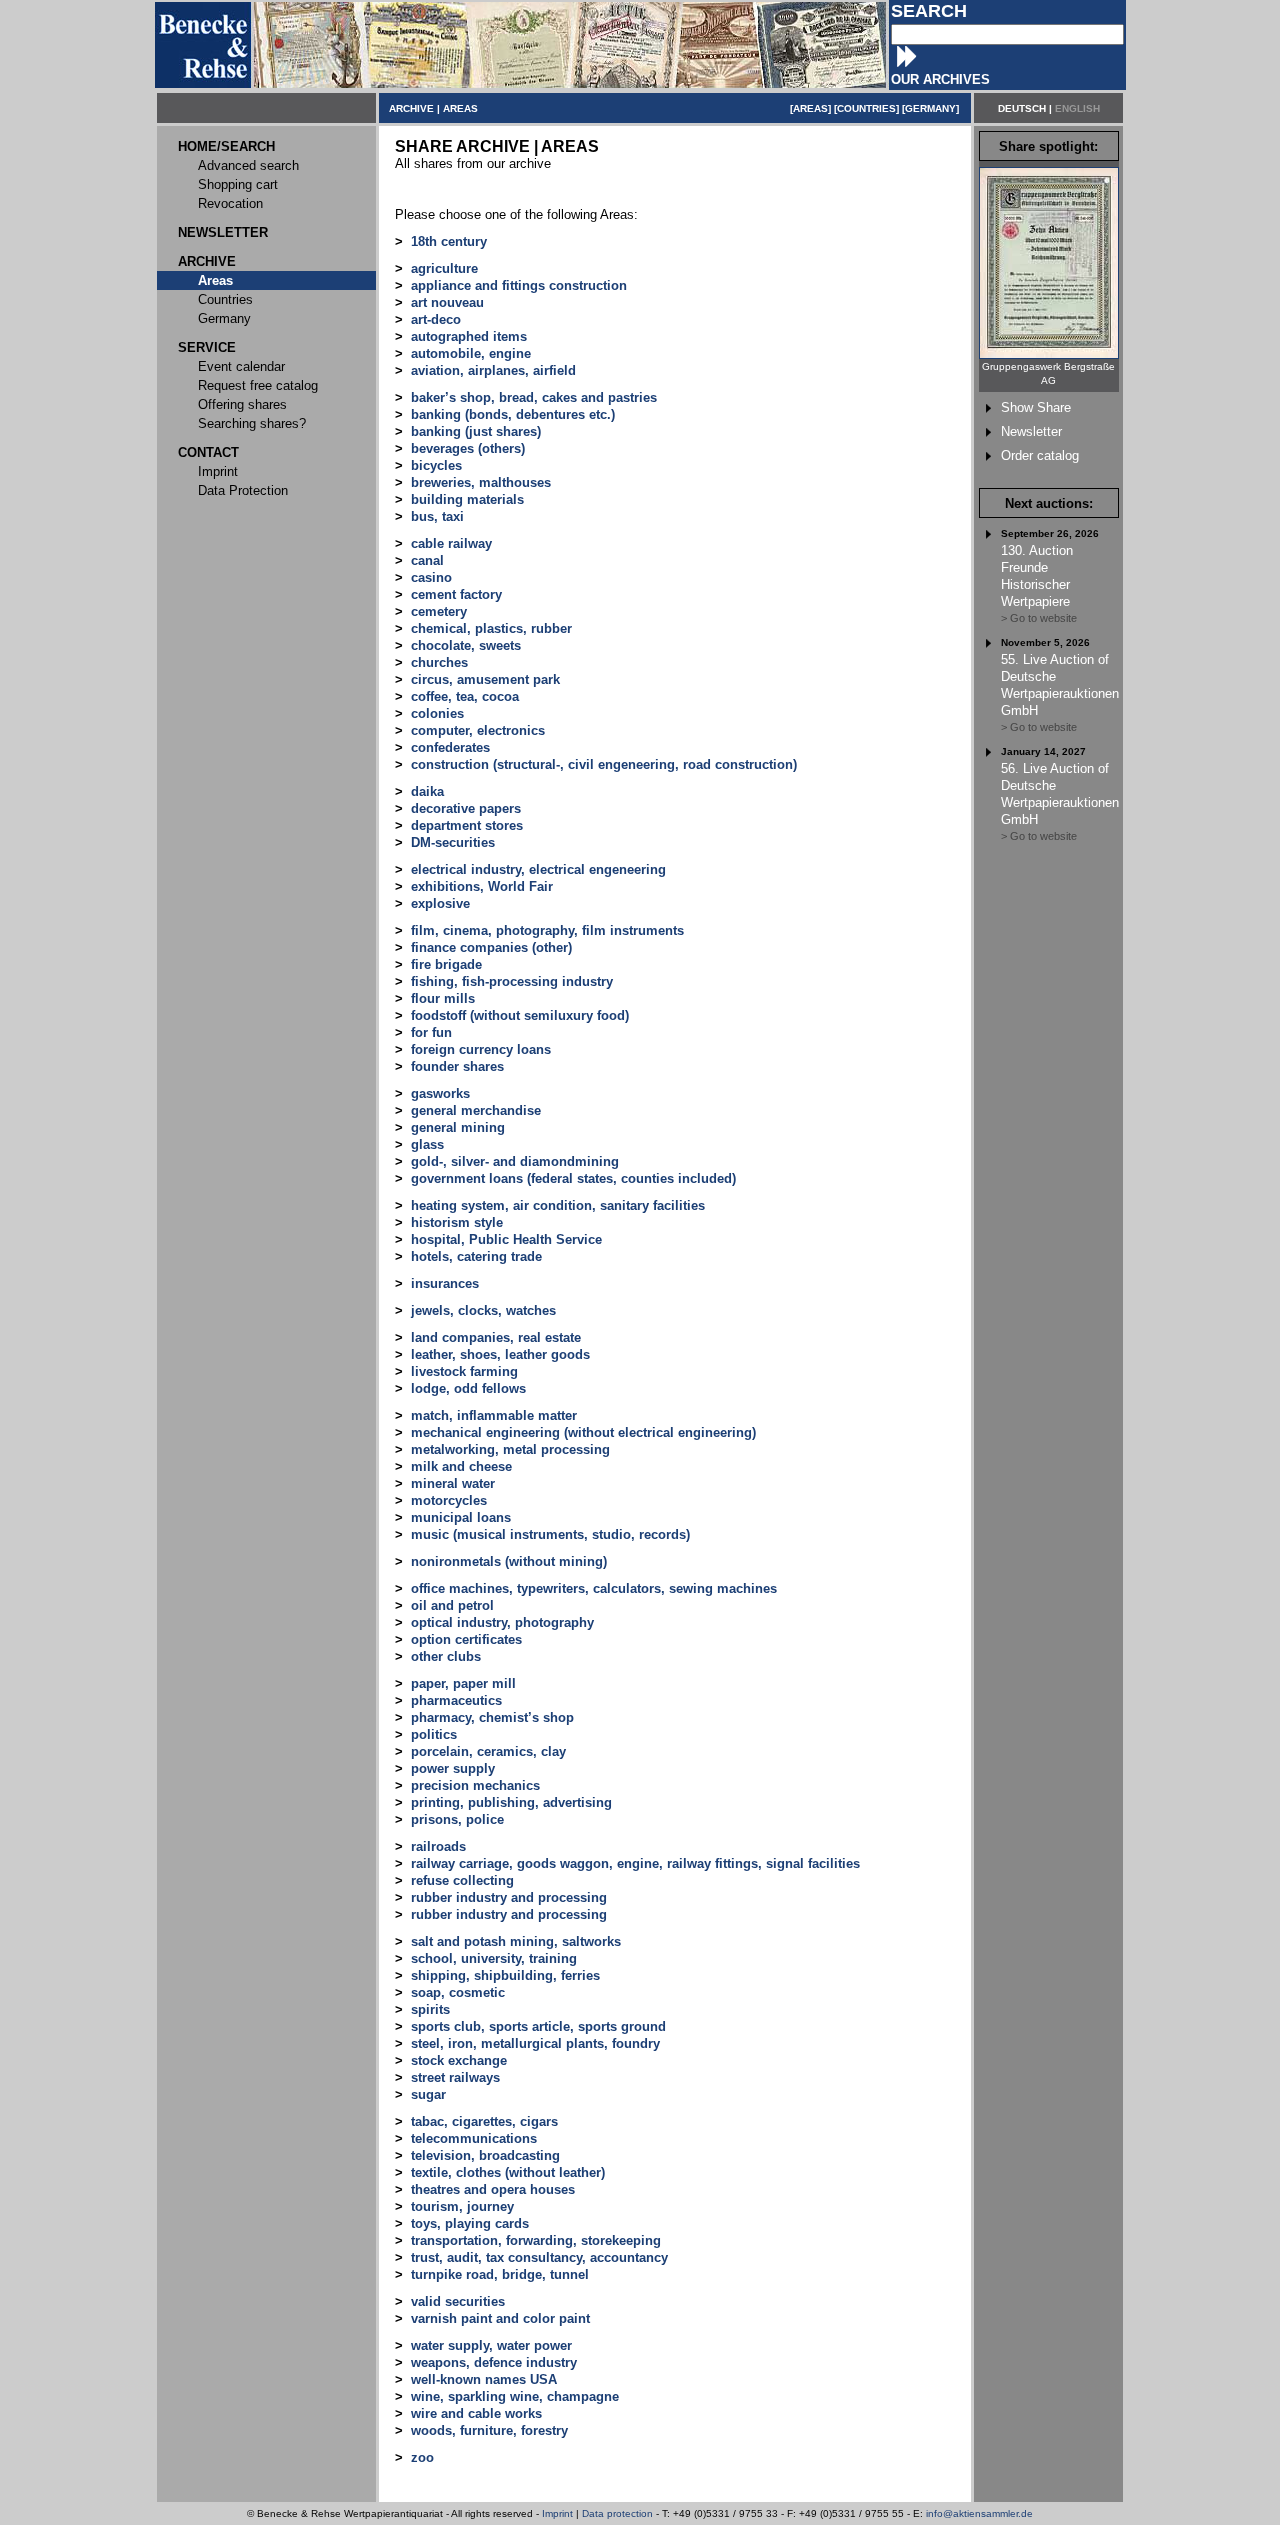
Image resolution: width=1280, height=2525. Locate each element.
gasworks (440, 1093)
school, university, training (494, 1958)
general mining (458, 1127)
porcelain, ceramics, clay (488, 1751)
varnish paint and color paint (500, 2318)
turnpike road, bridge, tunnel (500, 2274)
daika (427, 791)
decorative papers (466, 808)
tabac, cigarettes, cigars (484, 2121)
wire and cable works (476, 2413)
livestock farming (464, 1371)
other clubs (446, 1656)
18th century (449, 241)
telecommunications (474, 2138)
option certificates (466, 1639)
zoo (422, 2457)
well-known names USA (484, 2379)
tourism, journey (462, 2206)
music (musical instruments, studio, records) (550, 1534)
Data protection (617, 2513)
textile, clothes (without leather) (508, 2172)
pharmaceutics (456, 1700)
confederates (450, 747)
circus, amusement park (485, 679)
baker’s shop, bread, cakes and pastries (534, 397)
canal (427, 560)
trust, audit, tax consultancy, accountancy (539, 2257)
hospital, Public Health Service (506, 1239)
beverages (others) (468, 448)
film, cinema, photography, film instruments (547, 930)
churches (439, 662)
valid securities (458, 2301)
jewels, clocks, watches (483, 1310)
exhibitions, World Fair (482, 886)
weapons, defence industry (494, 2362)
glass (427, 1144)
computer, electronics (478, 730)
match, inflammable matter (494, 1415)
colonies (437, 713)
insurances (445, 1283)
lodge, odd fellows (468, 1388)
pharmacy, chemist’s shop (492, 1717)
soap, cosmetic (458, 1992)
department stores (467, 825)
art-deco (436, 319)
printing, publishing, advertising (511, 1802)
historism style (457, 1222)
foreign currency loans (481, 1049)
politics (434, 1734)
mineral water (453, 1483)
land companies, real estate (496, 1337)
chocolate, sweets (466, 645)
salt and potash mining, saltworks (516, 1941)
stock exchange (459, 2060)
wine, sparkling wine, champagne (515, 2396)
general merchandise (476, 1110)
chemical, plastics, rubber (491, 628)
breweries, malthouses (481, 482)
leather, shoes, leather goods (500, 1354)
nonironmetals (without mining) (509, 1561)
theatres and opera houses (493, 2189)
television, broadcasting (485, 2155)
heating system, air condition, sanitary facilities (558, 1205)
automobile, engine (471, 353)
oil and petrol (452, 1605)
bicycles (436, 465)
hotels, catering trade (476, 1256)
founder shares (457, 1066)
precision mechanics (475, 1785)
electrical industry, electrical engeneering (538, 869)
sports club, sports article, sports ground (538, 2026)
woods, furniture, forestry (489, 2430)
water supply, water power (491, 2345)
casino (431, 577)
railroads (438, 1846)
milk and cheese (461, 1466)
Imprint (557, 2513)
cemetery (439, 611)
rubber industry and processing (509, 1897)
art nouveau (447, 302)
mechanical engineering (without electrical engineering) (583, 1432)
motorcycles (449, 1500)
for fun (431, 1032)
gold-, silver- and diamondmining (515, 1161)
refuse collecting (462, 1880)
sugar (428, 2094)
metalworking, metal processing (510, 1449)
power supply (453, 1768)
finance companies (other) (491, 947)
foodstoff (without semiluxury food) (520, 1015)
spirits (430, 2009)
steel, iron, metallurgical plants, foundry (535, 2043)
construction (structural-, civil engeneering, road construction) (604, 764)
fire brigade (446, 964)
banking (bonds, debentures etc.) (513, 414)
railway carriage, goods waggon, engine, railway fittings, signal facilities (635, 1863)
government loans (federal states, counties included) (573, 1178)
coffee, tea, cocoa (465, 696)
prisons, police (457, 1819)
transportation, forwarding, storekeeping (536, 2240)
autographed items (469, 336)
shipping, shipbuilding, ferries (505, 1975)
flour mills (443, 998)
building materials (467, 499)
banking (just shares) (476, 431)
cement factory (456, 594)
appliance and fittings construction (519, 285)
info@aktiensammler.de (979, 2513)
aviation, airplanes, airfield (493, 370)
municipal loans (461, 1517)
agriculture (444, 268)
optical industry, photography (502, 1622)
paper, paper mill (463, 1683)
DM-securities (453, 842)
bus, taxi (437, 516)
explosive (440, 903)
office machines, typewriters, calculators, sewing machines (594, 1588)
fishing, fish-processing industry (512, 981)
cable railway (451, 543)
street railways (455, 2077)
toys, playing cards (470, 2223)
